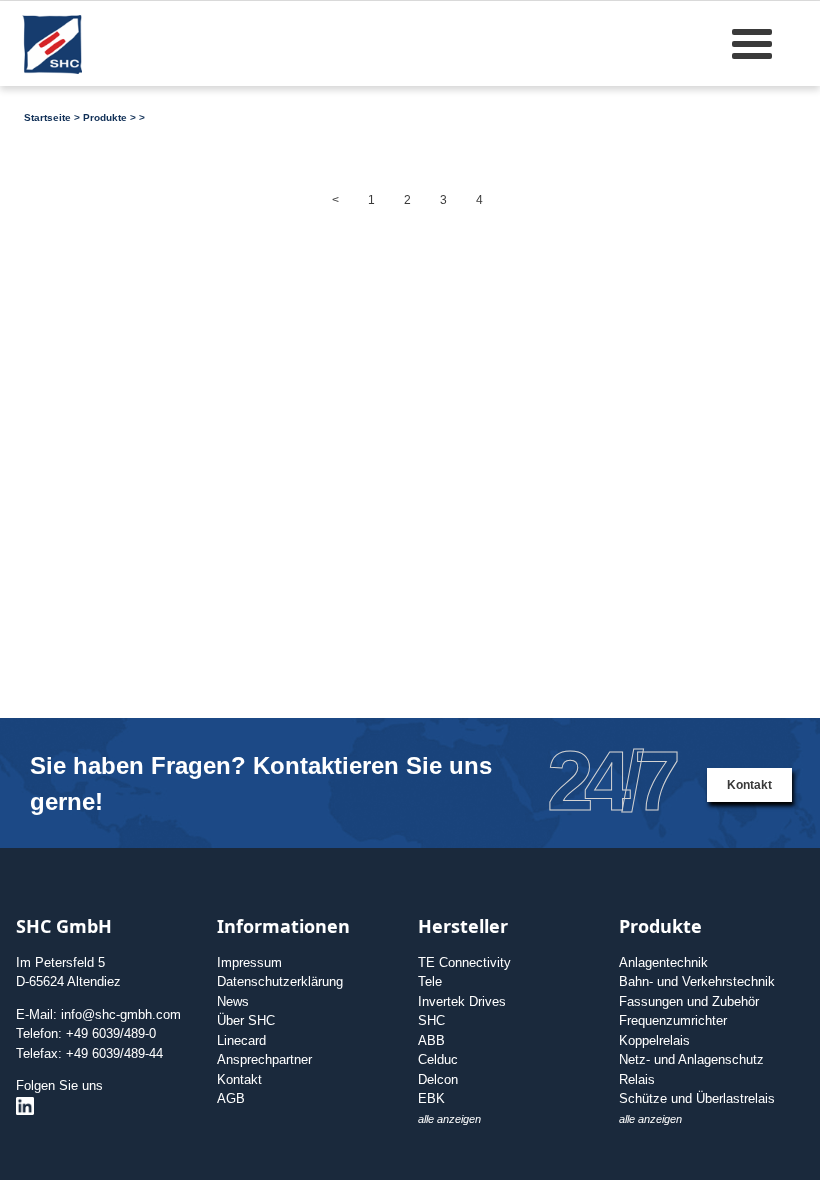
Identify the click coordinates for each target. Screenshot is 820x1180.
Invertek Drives (462, 1001)
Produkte (105, 117)
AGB (231, 1098)
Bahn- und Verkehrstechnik (697, 981)
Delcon (438, 1079)
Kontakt (749, 785)
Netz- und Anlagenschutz (691, 1059)
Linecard (241, 1040)
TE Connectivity (464, 962)
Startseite (47, 117)
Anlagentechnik (663, 962)
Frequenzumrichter (673, 1020)
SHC (431, 1020)
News (233, 1001)
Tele (430, 981)
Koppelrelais (654, 1040)
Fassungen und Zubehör (689, 1001)
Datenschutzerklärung (280, 981)
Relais (637, 1079)
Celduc (438, 1059)
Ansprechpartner (264, 1059)
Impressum (249, 962)
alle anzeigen (449, 1119)
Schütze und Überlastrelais (697, 1098)
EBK (431, 1098)
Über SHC (246, 1020)
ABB (431, 1040)
